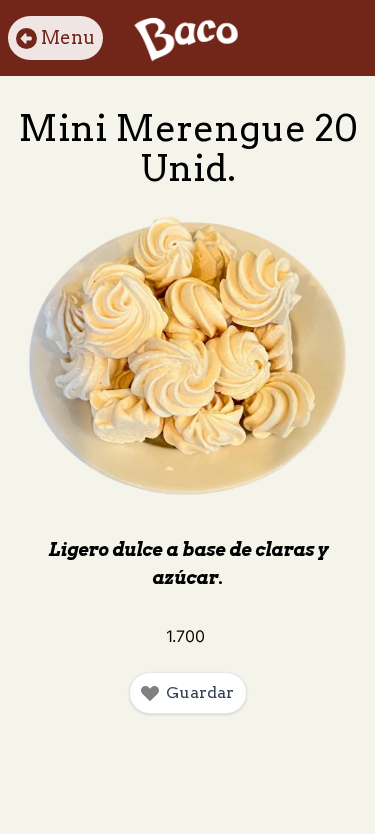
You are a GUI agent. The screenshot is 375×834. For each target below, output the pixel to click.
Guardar (200, 692)
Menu (68, 37)
